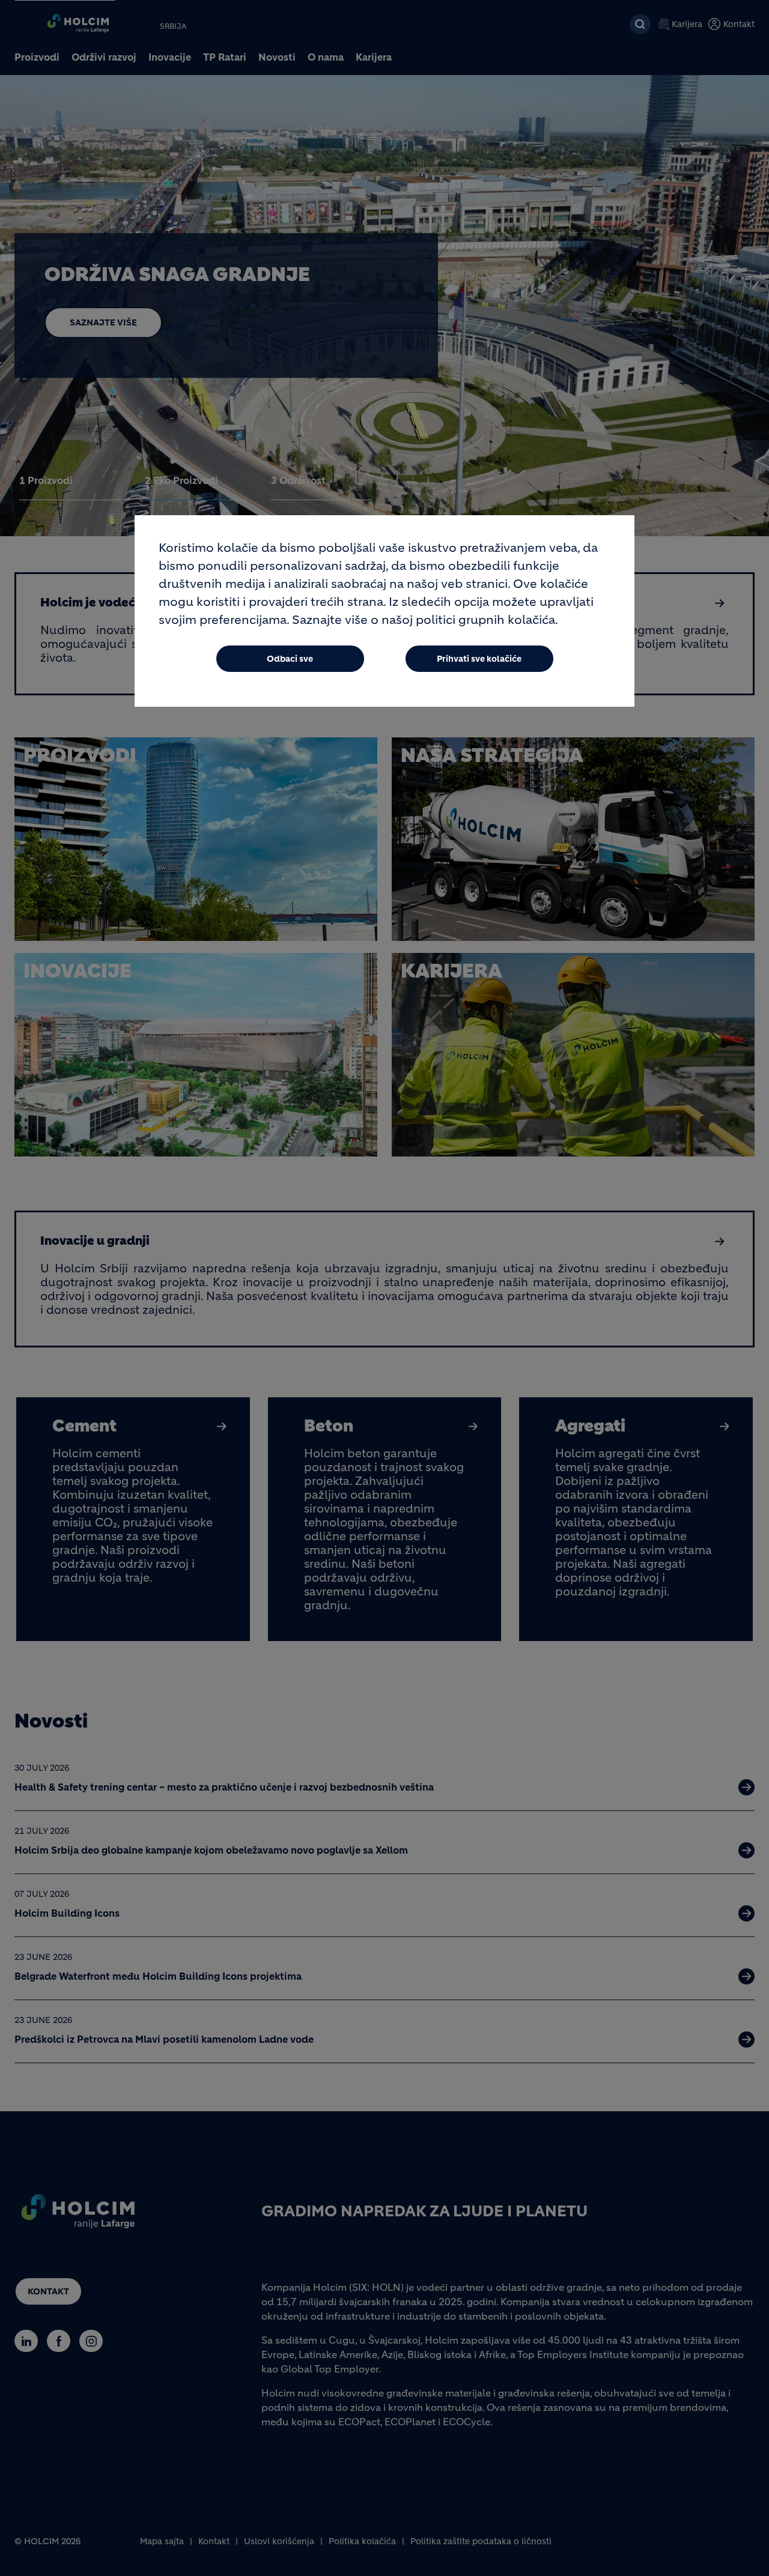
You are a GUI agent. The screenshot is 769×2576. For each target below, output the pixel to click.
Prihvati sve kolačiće (479, 659)
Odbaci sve (290, 659)
